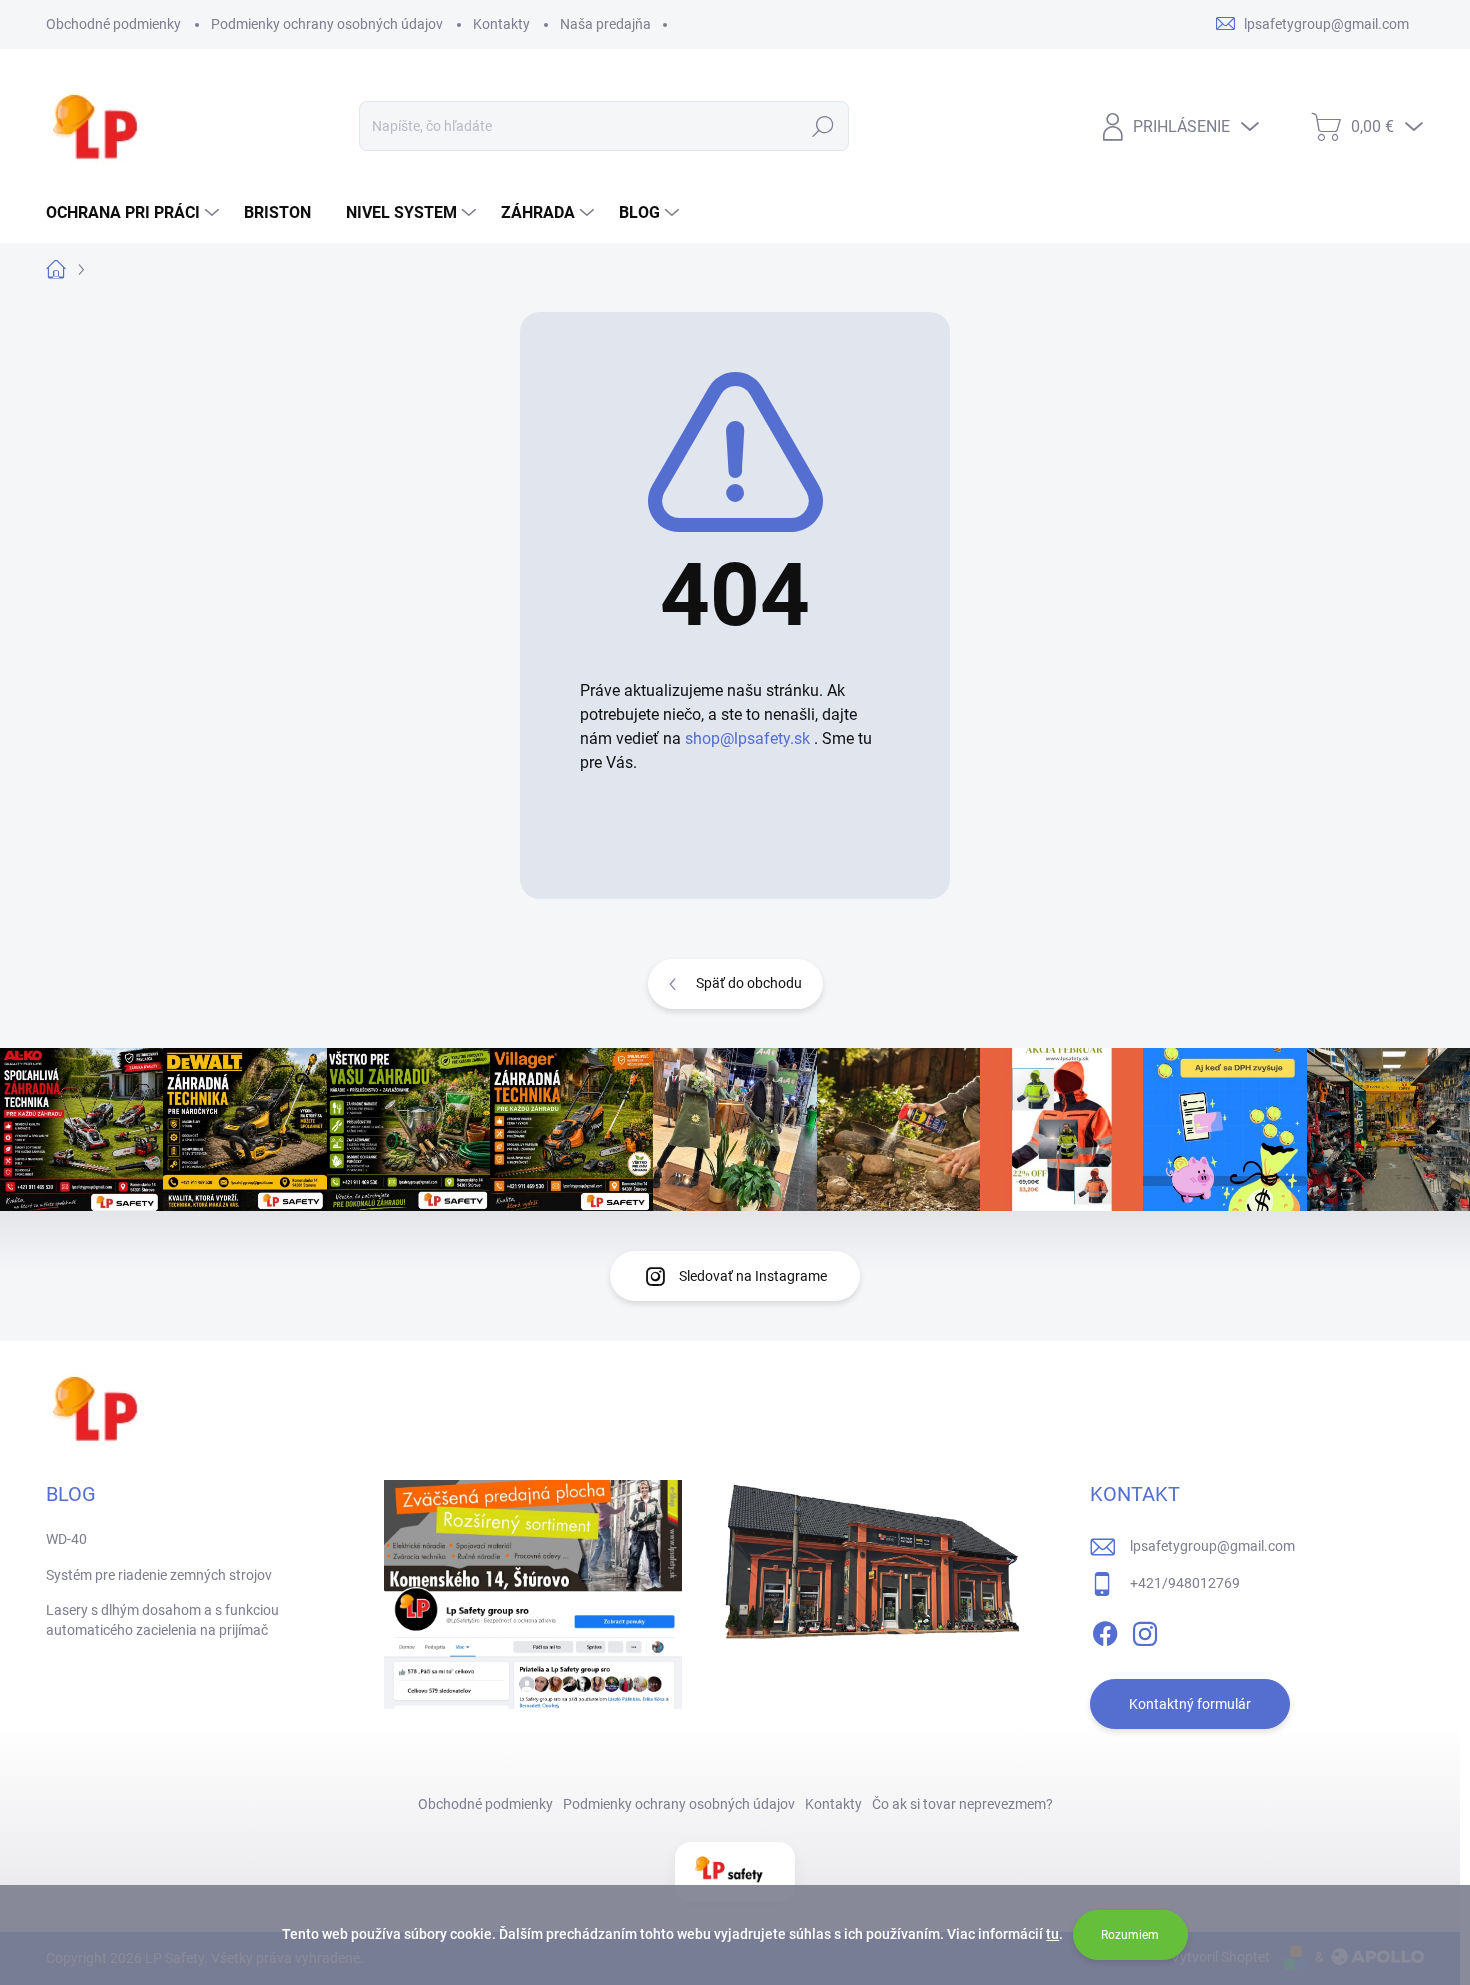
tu (1052, 1934)
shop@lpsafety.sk (747, 738)
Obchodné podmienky (113, 24)
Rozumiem (1130, 1935)
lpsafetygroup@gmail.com (1212, 1546)
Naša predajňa (605, 24)
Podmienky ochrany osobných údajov (327, 24)
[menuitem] (135, 213)
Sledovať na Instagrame (753, 1276)
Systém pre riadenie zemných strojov (159, 1575)
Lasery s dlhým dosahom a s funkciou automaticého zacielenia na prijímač (162, 1620)
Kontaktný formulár (1190, 1704)
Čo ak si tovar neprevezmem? (962, 1804)
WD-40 (66, 1539)
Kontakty (501, 24)
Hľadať (823, 126)
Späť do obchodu (749, 983)
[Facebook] (1105, 1630)
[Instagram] (1145, 1630)
